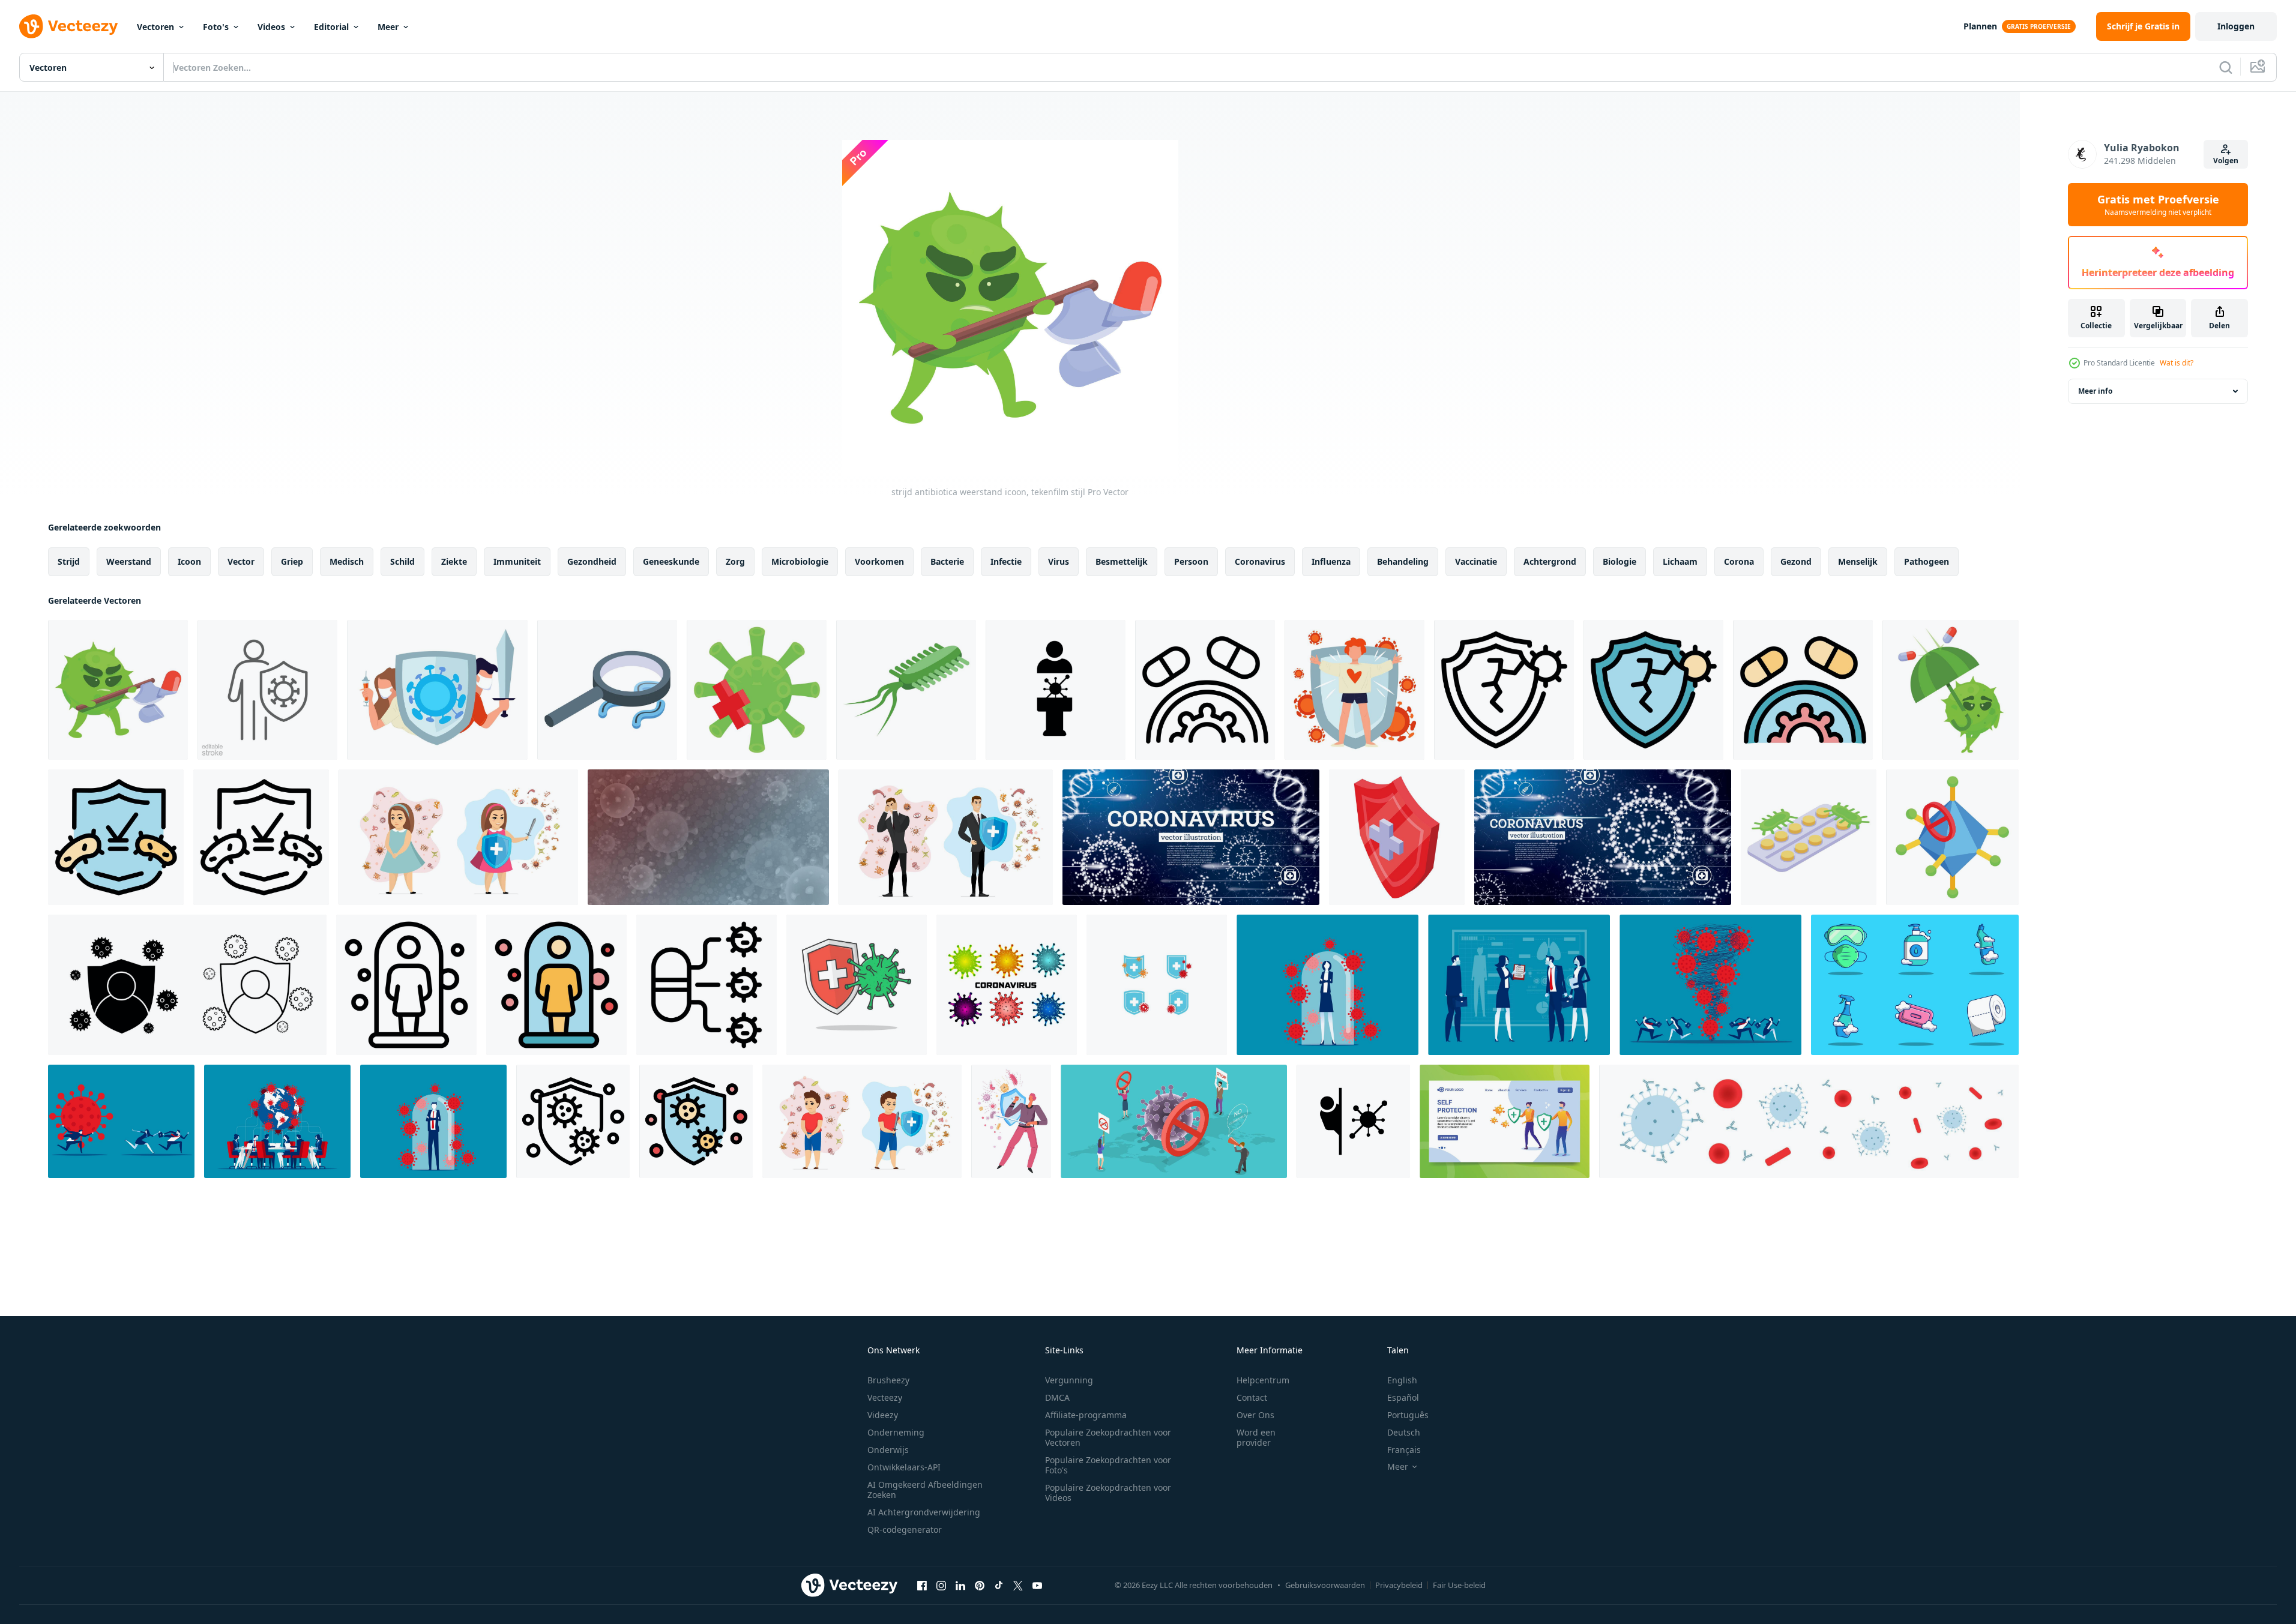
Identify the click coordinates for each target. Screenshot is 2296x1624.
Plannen (1980, 26)
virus (1059, 561)
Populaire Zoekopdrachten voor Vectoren (1108, 1437)
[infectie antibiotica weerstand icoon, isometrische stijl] (906, 690)
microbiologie (800, 561)
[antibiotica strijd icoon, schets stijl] (1205, 690)
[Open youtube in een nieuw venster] (1037, 1585)
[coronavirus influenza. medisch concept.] (1603, 837)
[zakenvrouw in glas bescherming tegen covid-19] (1327, 985)
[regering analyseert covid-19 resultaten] (1519, 985)
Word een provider (1256, 1437)
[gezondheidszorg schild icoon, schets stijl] (261, 837)
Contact (1252, 1397)
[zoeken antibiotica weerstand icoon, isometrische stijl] (607, 690)
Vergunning (1069, 1380)
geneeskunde (671, 561)
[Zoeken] (2226, 67)
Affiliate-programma (1086, 1415)
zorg (735, 561)
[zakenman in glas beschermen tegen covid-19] (433, 1121)
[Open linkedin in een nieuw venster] (960, 1585)
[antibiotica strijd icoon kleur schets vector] (1803, 690)
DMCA (1057, 1397)
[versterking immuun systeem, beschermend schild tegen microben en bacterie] (1011, 1121)
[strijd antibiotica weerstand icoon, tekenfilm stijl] (118, 690)
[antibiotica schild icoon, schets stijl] (1504, 690)
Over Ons (1255, 1415)
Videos (271, 27)
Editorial (331, 27)
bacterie (947, 561)
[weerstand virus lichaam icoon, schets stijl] (406, 985)
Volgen (2226, 161)
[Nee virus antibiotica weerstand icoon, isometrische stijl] (757, 690)
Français (1404, 1450)
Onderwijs (888, 1450)
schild (402, 561)
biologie (1620, 561)
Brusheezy (888, 1380)
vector (241, 561)
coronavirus (1260, 561)
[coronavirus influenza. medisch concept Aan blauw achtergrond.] (1191, 837)
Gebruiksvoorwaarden (1325, 1585)
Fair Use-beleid (1459, 1585)
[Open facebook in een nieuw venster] (922, 1585)
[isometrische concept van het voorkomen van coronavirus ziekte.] (1174, 1121)
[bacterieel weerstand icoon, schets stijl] (707, 985)
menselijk (1858, 561)
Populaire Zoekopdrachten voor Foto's (1108, 1465)
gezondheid (592, 561)
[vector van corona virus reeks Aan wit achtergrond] (1007, 985)
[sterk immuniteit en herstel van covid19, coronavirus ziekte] (1354, 690)
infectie (1006, 561)
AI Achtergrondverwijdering (924, 1512)
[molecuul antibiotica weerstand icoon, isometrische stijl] (1952, 837)
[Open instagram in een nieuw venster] (941, 1585)
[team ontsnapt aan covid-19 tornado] (1710, 985)
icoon (189, 561)
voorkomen (879, 561)
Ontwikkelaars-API (904, 1467)
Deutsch (1404, 1432)
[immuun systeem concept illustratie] (1505, 1121)
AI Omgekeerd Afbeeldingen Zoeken (925, 1490)
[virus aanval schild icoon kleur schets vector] (696, 1121)
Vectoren (155, 27)
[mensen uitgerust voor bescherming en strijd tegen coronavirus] (437, 690)
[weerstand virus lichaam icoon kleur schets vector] (556, 985)
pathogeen (1927, 561)
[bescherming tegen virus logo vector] (1157, 985)
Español (1403, 1397)
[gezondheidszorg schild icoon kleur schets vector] (116, 837)
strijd (69, 561)
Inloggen (2236, 26)
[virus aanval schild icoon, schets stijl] (573, 1121)
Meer (388, 27)
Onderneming (896, 1432)
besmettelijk (1122, 561)
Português (1408, 1415)
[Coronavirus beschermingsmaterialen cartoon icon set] (1915, 985)
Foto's (216, 27)
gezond (1796, 561)
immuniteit (517, 561)
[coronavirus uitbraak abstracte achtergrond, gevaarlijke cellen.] (708, 837)
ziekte (454, 561)
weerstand (129, 561)
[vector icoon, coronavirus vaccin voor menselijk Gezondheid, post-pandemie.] (1353, 1121)
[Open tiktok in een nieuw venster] (999, 1585)
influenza (1331, 561)
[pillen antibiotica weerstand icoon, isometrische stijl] (1809, 837)
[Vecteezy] (68, 26)
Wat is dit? (2177, 363)
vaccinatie (1476, 561)
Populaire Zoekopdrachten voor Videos (1108, 1493)
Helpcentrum (1263, 1380)
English (1402, 1380)
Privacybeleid (1399, 1585)
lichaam (1680, 561)
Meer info (2095, 391)
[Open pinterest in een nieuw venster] (980, 1585)
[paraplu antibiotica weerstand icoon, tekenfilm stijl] (1951, 690)
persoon (1191, 561)
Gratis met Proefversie (2158, 205)
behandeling (1403, 561)
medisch (347, 561)
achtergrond (1550, 561)
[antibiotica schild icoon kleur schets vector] (1653, 690)
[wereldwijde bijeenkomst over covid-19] (277, 1121)
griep (292, 561)
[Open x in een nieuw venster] (1018, 1585)
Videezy (883, 1415)
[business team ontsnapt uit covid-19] (121, 1121)
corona (1739, 561)
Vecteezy (885, 1397)
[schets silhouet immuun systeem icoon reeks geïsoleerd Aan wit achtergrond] (187, 985)
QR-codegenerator (905, 1529)
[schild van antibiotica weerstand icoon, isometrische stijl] (1397, 837)
